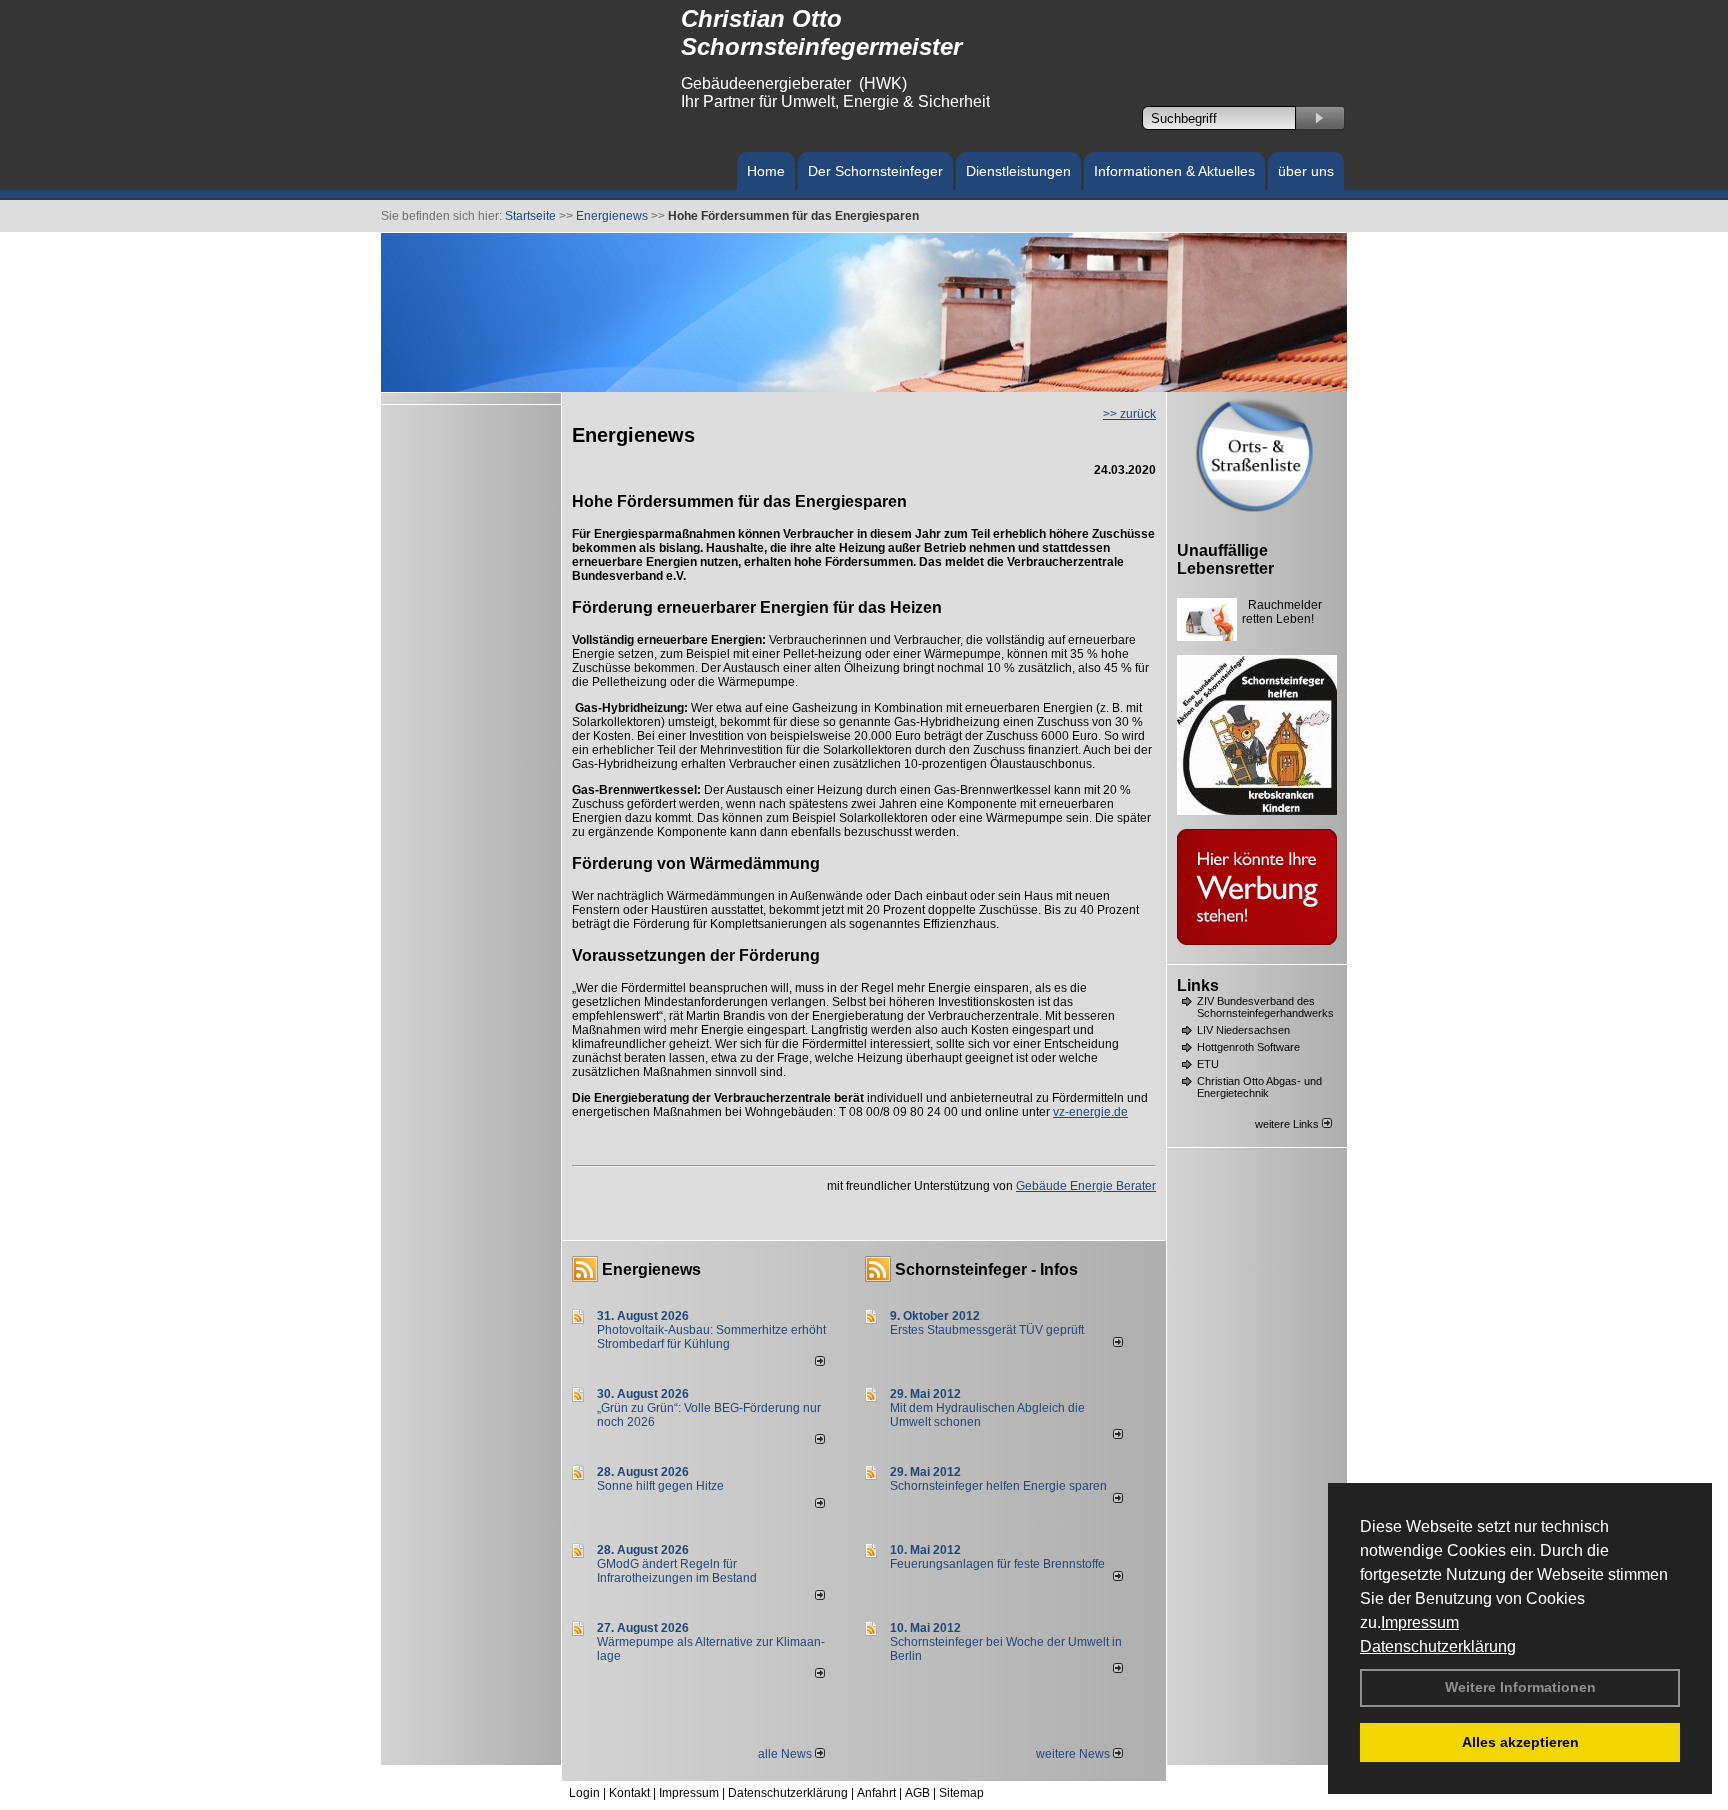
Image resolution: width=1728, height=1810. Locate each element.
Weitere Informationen (1520, 1687)
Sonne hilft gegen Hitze (660, 1486)
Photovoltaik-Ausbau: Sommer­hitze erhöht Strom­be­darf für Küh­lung (711, 1337)
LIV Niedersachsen (1243, 1030)
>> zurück (1129, 414)
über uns (1306, 171)
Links (1198, 985)
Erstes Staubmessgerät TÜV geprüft (987, 1330)
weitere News (1074, 1754)
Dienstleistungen (1018, 171)
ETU (1208, 1064)
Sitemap (961, 1793)
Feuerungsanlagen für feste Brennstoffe (997, 1564)
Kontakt (629, 1793)
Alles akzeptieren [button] (1520, 1742)
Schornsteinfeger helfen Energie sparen (998, 1486)
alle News (786, 1754)
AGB (917, 1793)
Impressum (1420, 1622)
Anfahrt (876, 1793)
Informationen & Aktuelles (1174, 171)
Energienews (651, 1269)
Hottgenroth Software (1248, 1047)
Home (766, 171)
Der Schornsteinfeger (875, 171)
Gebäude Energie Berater (1086, 1186)
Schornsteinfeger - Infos (986, 1269)
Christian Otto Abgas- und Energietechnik (1259, 1087)
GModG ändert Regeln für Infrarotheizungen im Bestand (677, 1571)
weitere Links (1288, 1124)
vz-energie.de (1090, 1112)
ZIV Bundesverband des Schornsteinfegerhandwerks (1265, 1007)
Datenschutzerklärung (1438, 1646)
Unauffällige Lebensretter (1225, 559)
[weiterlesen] (820, 1362)
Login (584, 1793)
